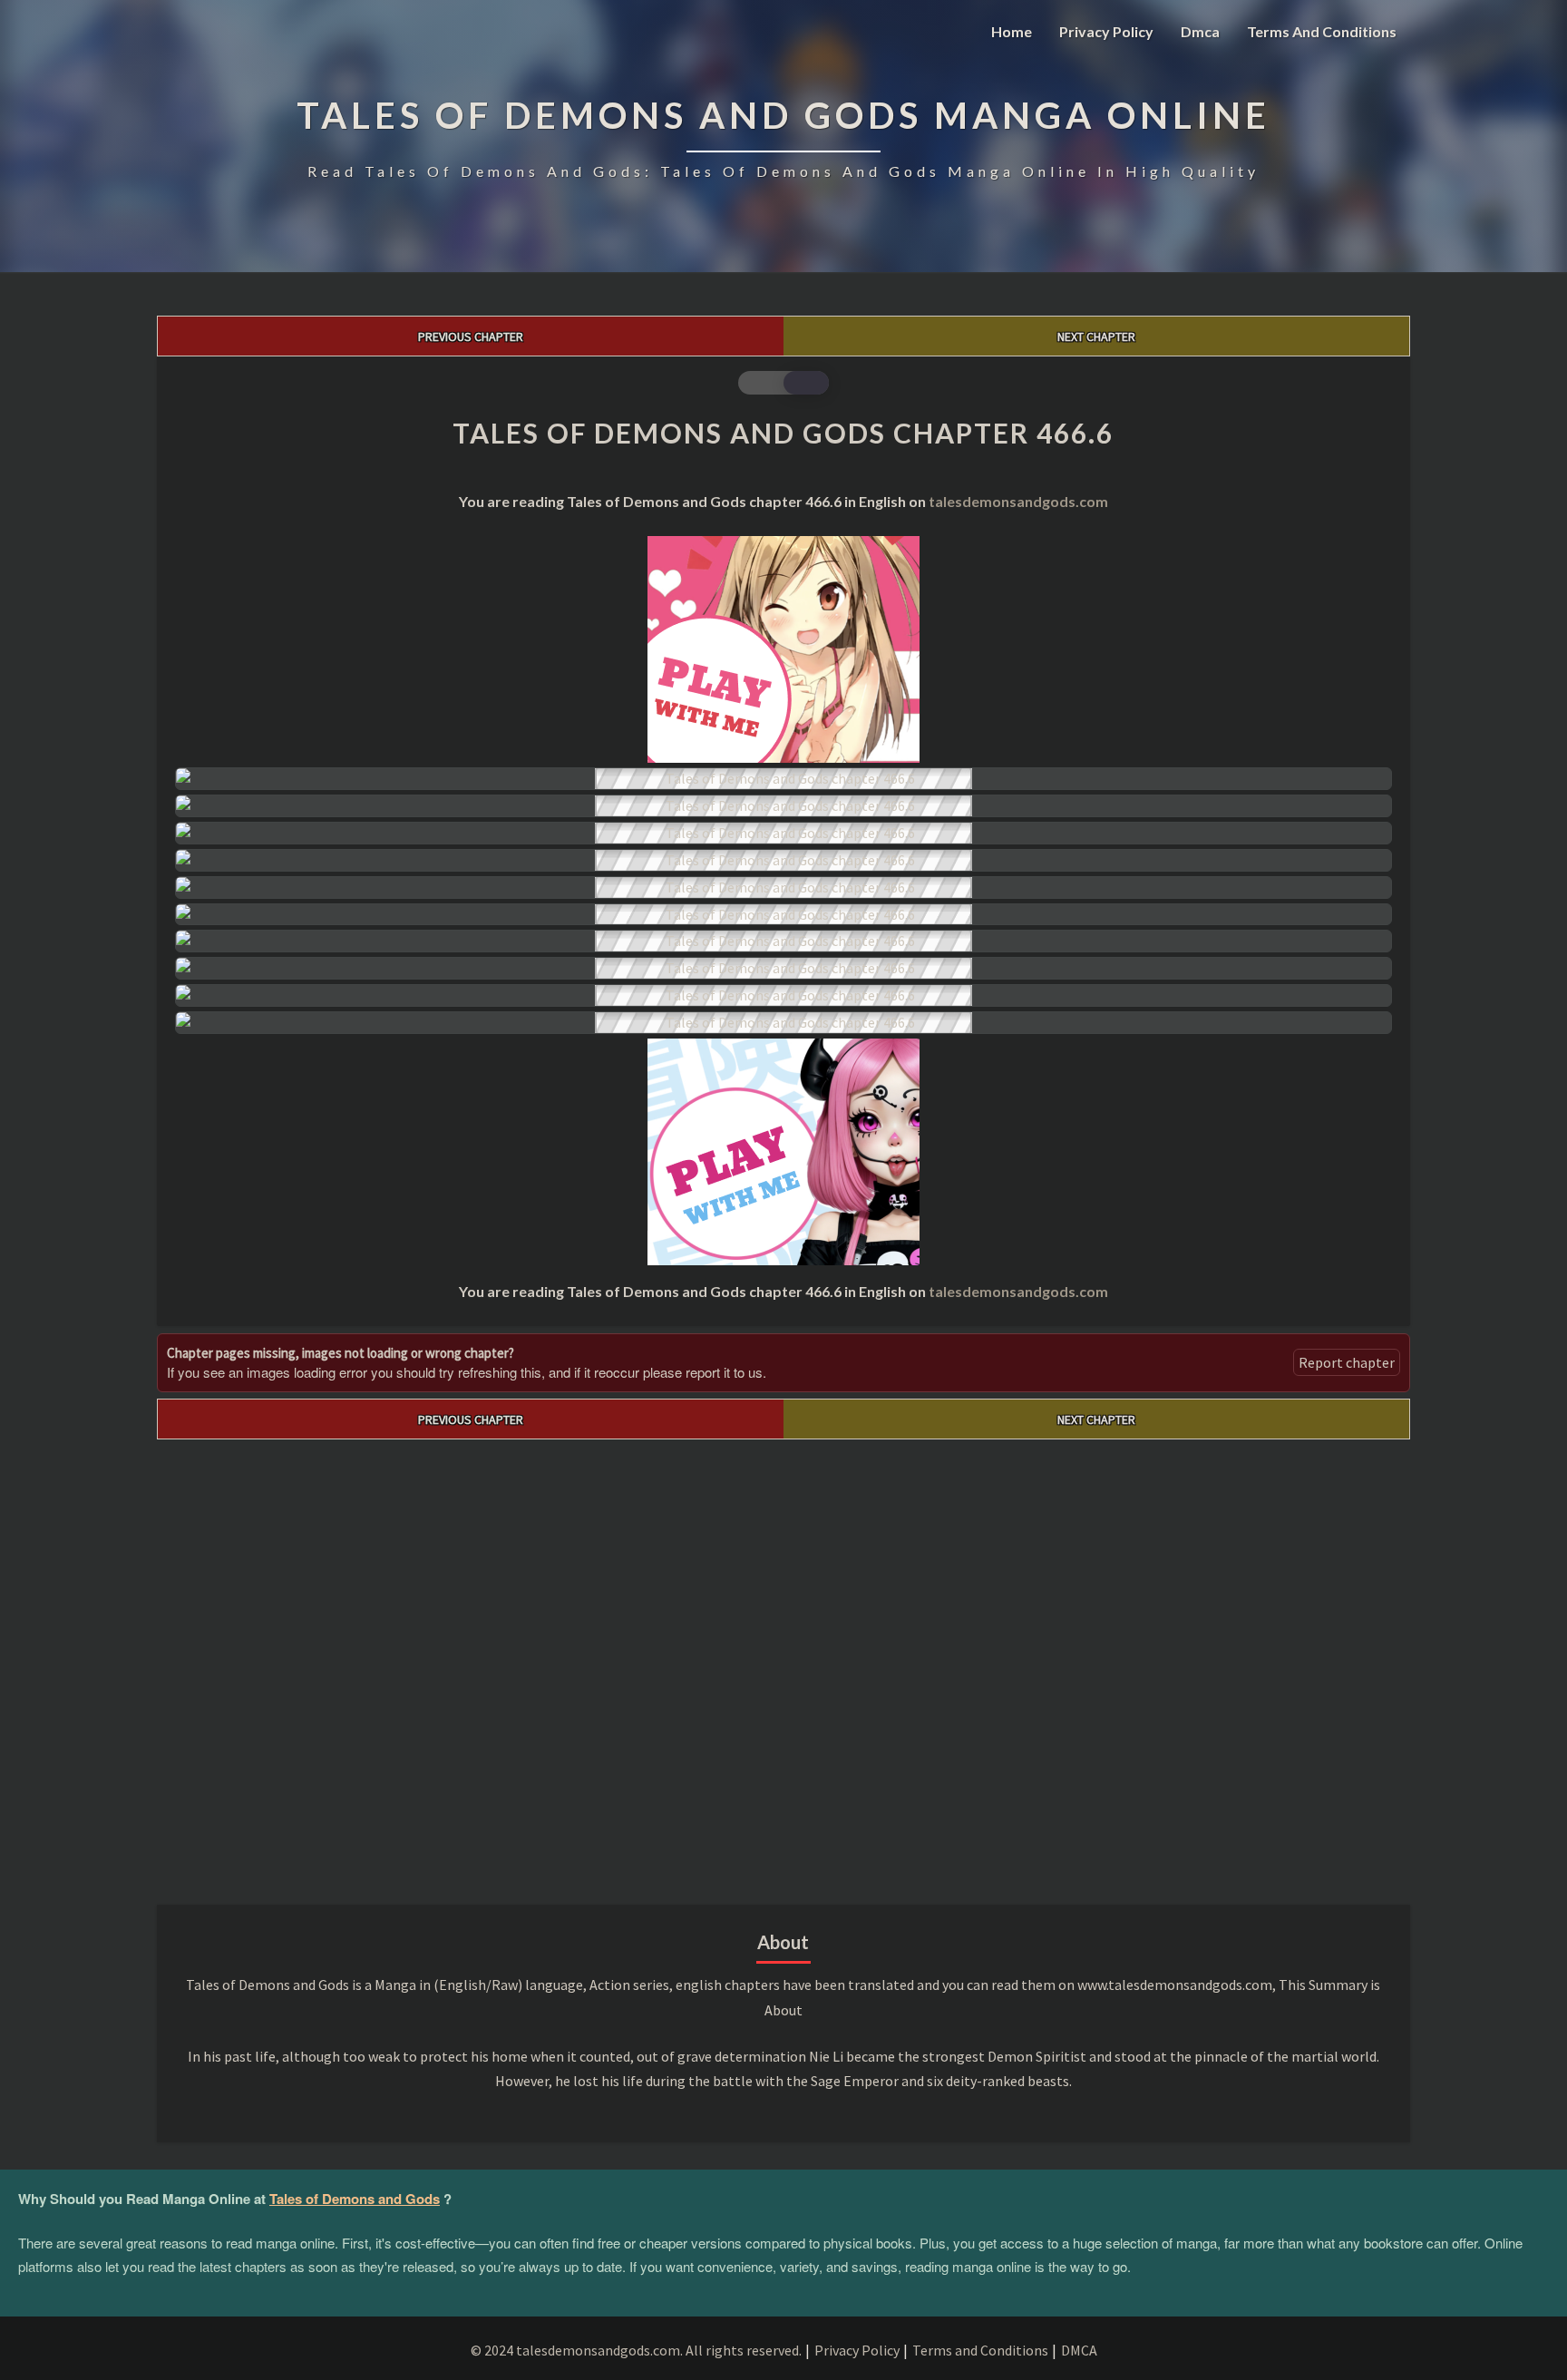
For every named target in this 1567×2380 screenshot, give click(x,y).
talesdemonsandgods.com (1018, 501)
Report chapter (1347, 1362)
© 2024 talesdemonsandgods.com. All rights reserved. (636, 2350)
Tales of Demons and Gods (355, 2199)
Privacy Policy (1106, 31)
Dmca (1200, 31)
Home (1012, 31)
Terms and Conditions (1322, 31)
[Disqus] (783, 1666)
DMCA (1079, 2350)
